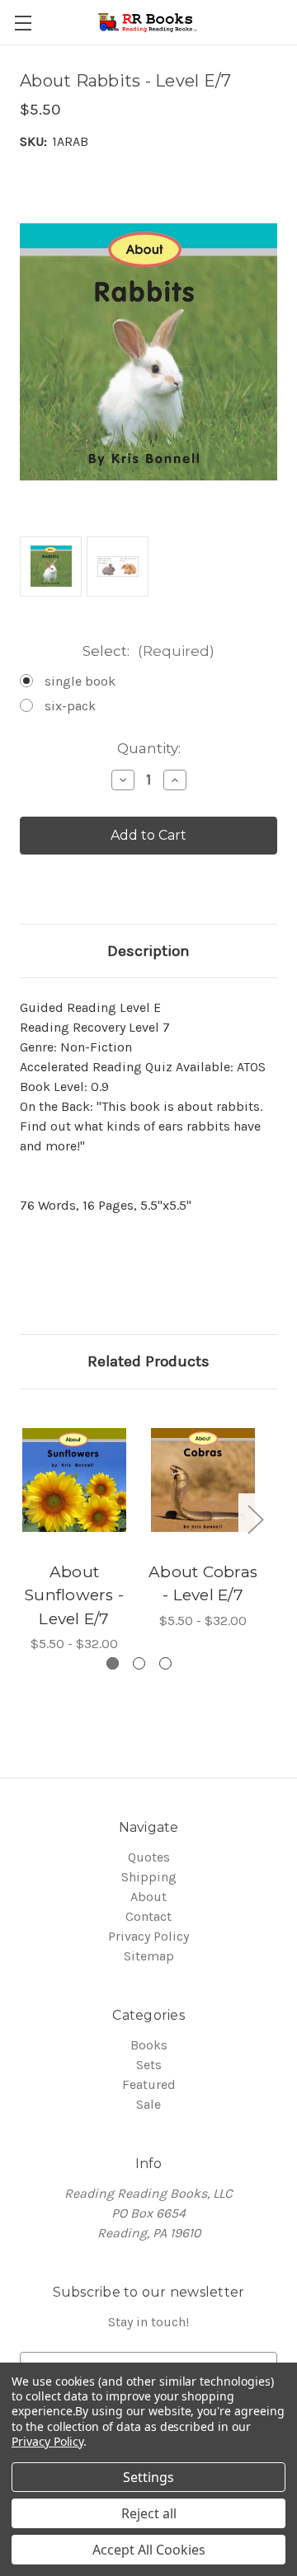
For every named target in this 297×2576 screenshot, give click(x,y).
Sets (149, 2065)
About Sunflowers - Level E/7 (74, 1595)
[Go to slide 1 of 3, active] (113, 1663)
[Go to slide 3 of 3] (165, 1663)
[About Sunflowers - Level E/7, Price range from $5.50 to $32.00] (74, 1480)
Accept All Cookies (149, 2550)
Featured (149, 2084)
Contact (148, 1916)
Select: (148, 651)
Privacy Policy (148, 1936)
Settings (148, 2477)
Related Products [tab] (148, 1361)
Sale (148, 2104)
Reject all (149, 2513)
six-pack (70, 706)
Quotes (149, 1857)
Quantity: (149, 748)
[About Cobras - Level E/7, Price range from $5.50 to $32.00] (203, 1480)
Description (148, 951)
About (148, 1897)
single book (80, 681)
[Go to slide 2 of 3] (139, 1663)
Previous (22, 1519)
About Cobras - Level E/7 (203, 1584)
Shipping (149, 1877)
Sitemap (149, 1956)
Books (149, 2045)
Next (255, 1519)
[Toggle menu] (23, 23)
